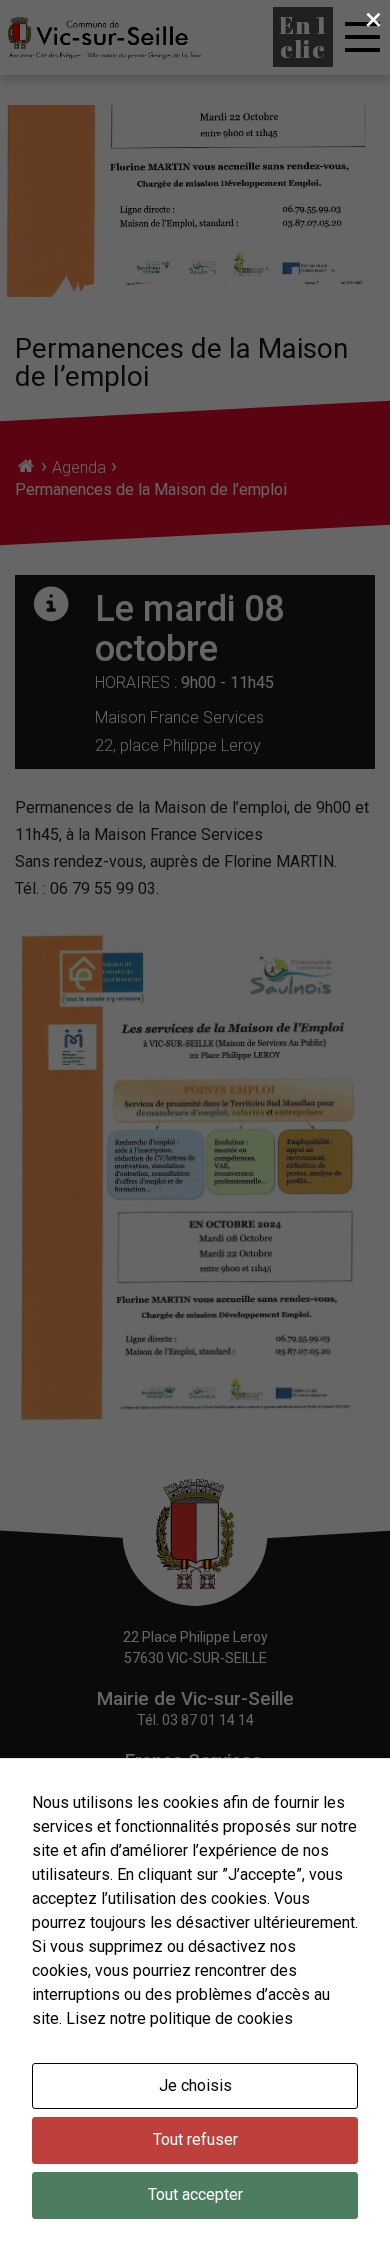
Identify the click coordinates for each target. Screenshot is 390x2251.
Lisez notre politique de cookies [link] (179, 2018)
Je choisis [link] (195, 2085)
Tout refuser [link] (195, 2139)
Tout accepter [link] (195, 2194)
